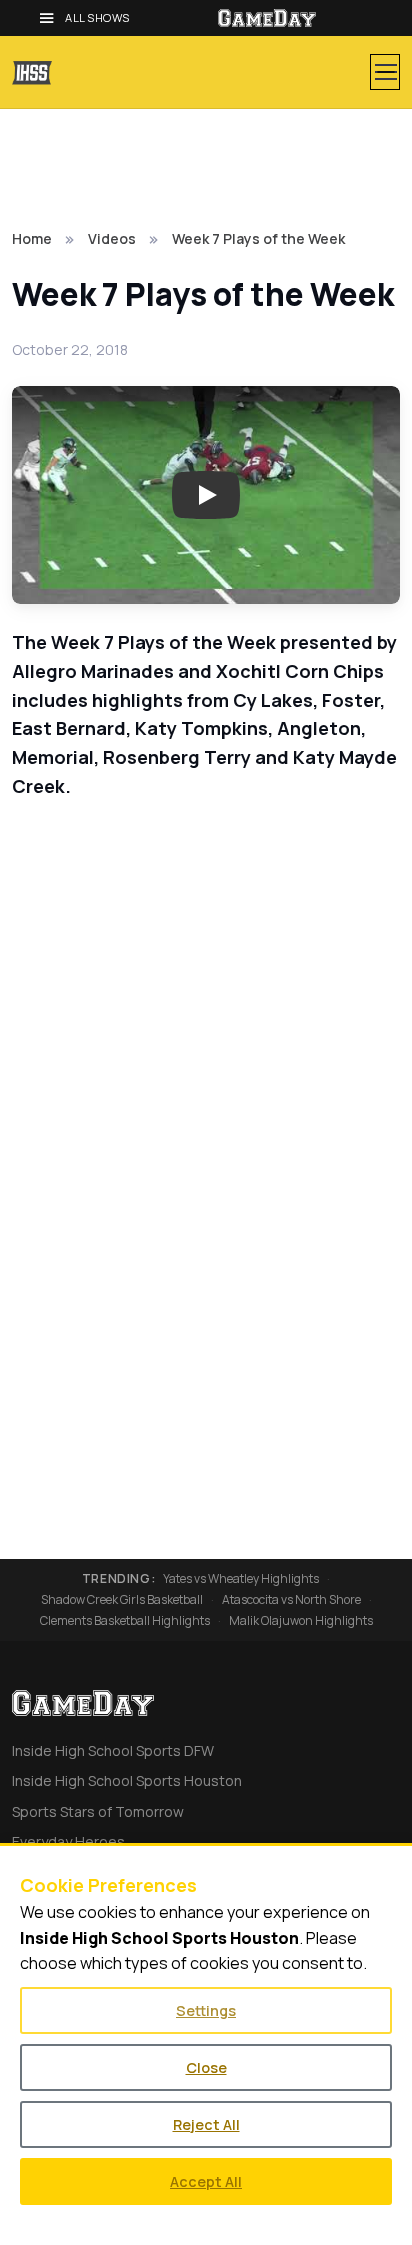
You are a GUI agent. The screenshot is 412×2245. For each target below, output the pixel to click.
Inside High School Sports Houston (127, 1780)
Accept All (206, 2181)
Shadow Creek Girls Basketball (122, 1600)
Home (32, 238)
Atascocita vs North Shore (291, 1600)
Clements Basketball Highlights (125, 1621)
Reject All (206, 2124)
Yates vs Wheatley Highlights (241, 1579)
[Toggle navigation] (385, 72)
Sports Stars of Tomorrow (98, 1811)
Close (206, 2067)
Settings (206, 2010)
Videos (112, 238)
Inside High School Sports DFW (113, 1750)
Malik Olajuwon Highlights (301, 1621)
